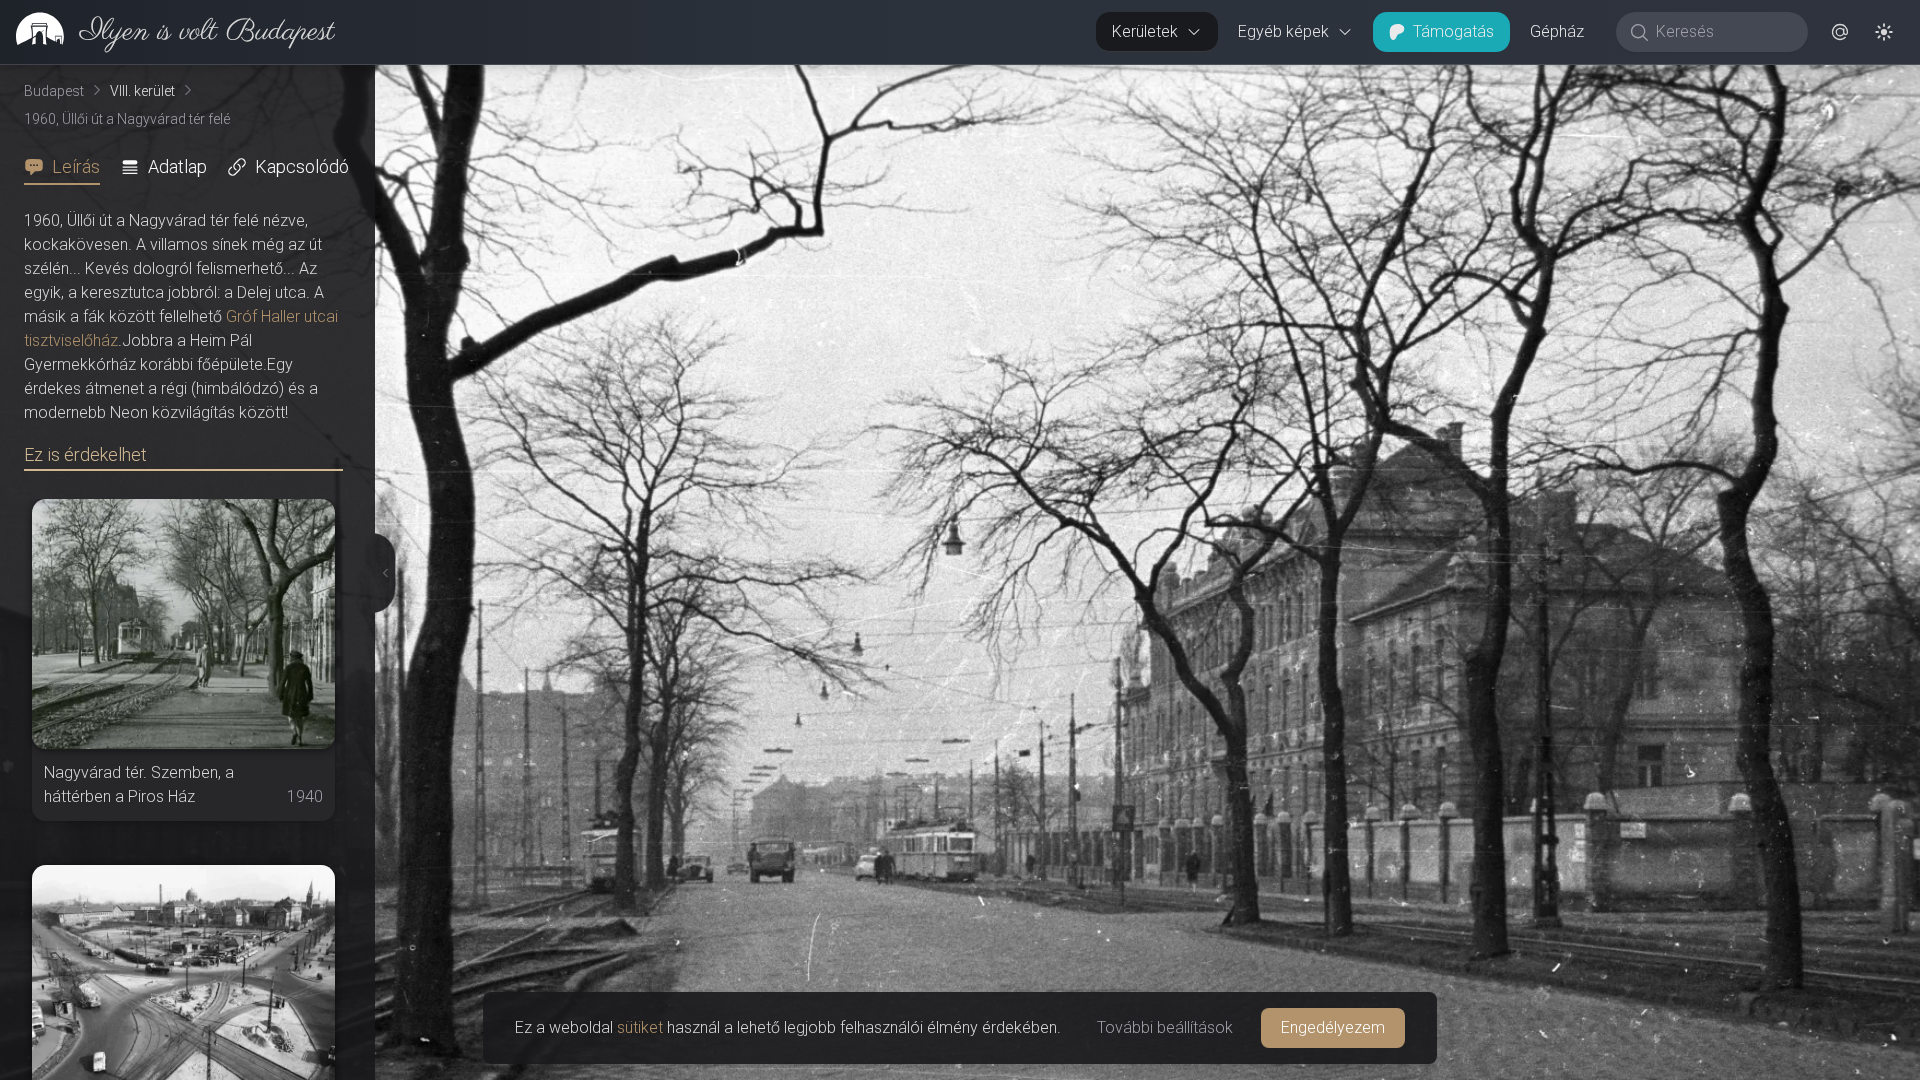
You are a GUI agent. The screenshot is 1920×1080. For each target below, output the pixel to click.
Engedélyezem (1333, 1027)
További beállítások (1165, 1027)
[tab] (68, 167)
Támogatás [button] (1453, 31)
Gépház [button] (1557, 31)
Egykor (1553, 81)
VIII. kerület (142, 91)
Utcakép (1674, 81)
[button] (1840, 32)
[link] (167, 32)
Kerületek (1145, 31)
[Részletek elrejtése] (381, 573)
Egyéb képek (1283, 31)
